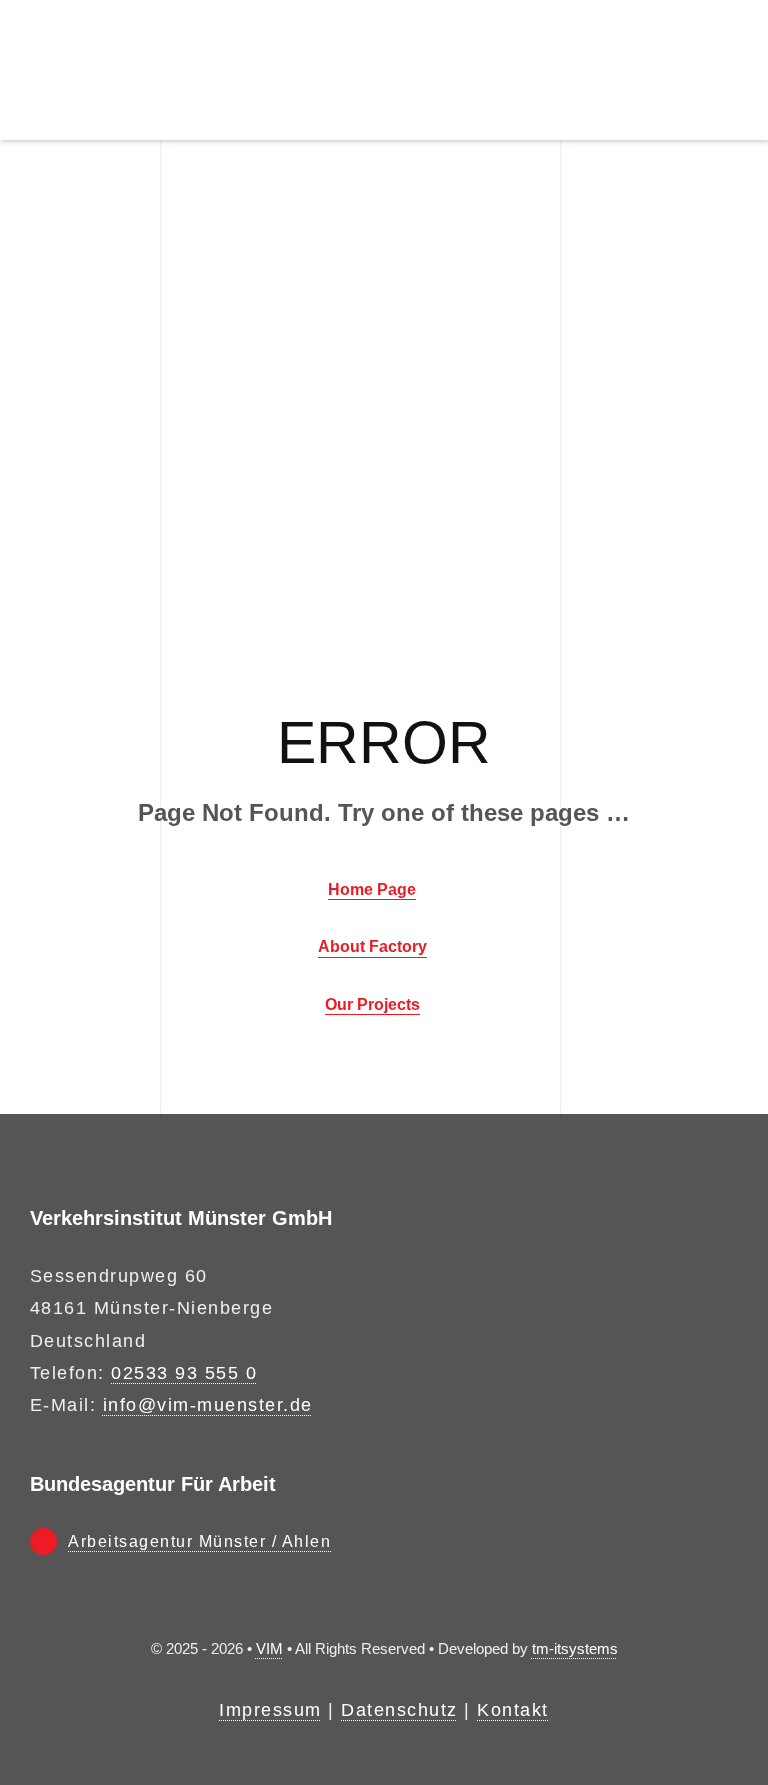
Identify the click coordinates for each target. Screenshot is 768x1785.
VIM (269, 1648)
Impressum (270, 1710)
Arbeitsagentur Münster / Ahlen (199, 1541)
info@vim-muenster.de (208, 1405)
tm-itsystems (575, 1648)
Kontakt (513, 1710)
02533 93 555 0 (184, 1373)
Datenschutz (399, 1710)
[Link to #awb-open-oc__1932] (728, 70)
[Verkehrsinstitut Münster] (140, 19)
